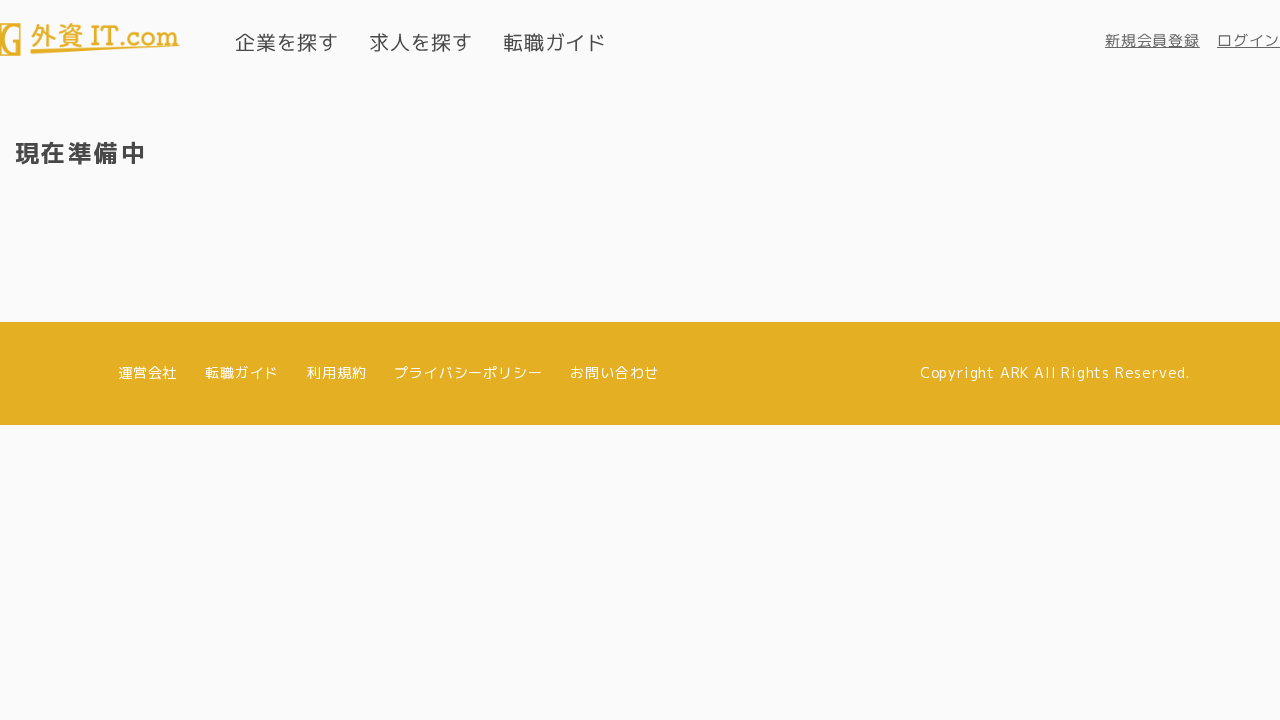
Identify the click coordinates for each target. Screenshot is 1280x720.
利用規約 (336, 372)
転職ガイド (555, 42)
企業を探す (287, 42)
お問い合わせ (614, 372)
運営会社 (147, 372)
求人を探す (421, 42)
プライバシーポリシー (468, 372)
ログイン (1248, 40)
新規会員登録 (1152, 40)
